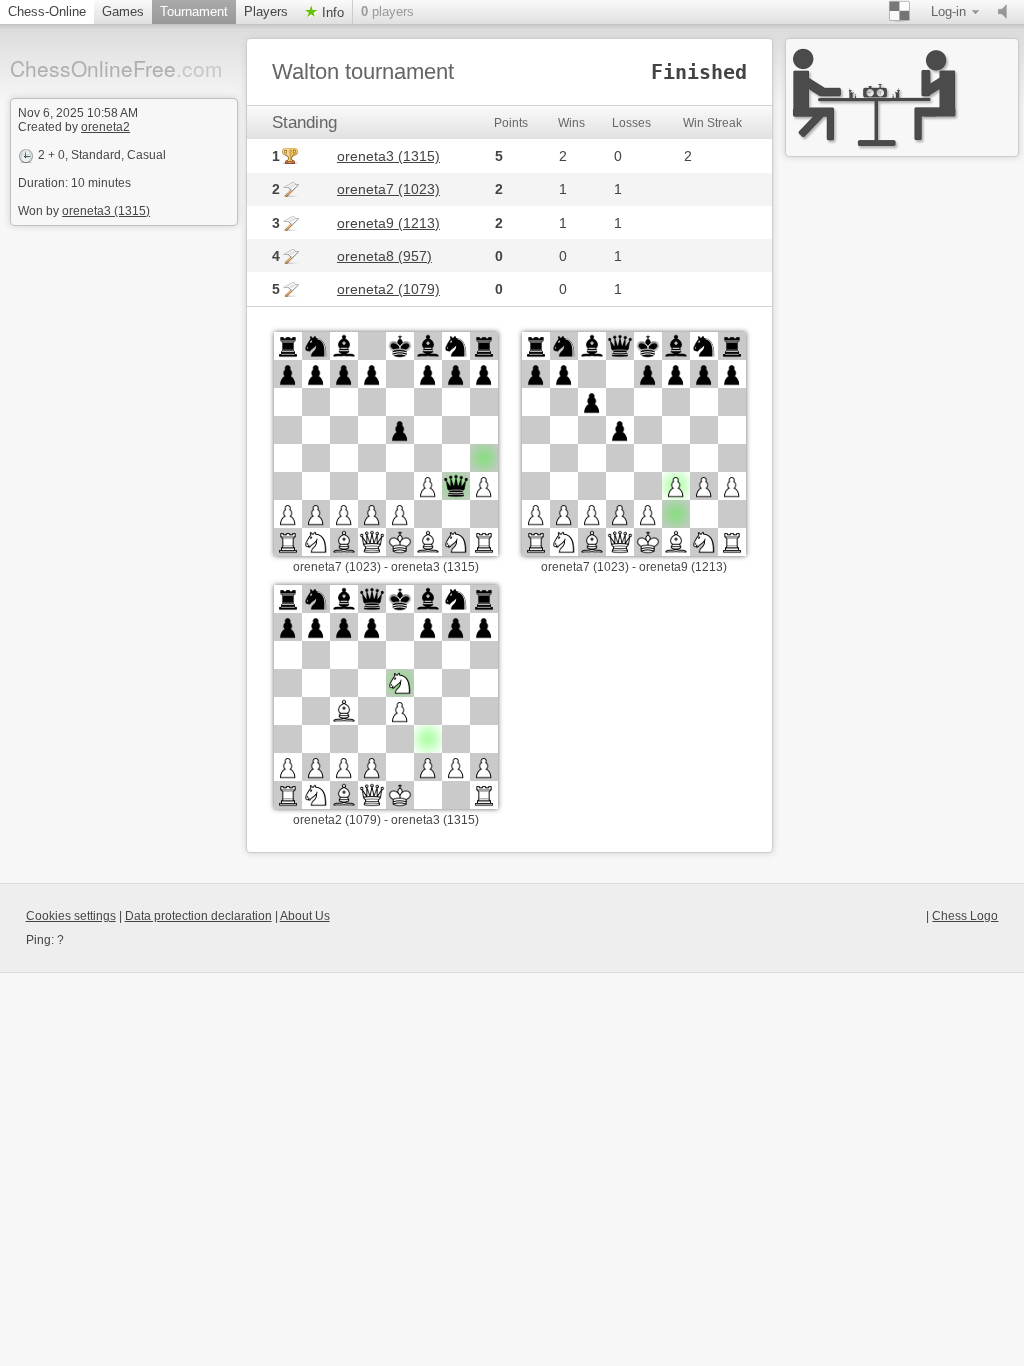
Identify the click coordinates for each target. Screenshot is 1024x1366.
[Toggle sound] (1007, 12)
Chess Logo (965, 916)
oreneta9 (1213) (388, 223)
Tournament (194, 11)
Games (123, 11)
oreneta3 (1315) (106, 211)
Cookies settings (71, 916)
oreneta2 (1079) (388, 289)
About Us (305, 916)
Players (266, 11)
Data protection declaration (198, 916)
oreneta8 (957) (384, 256)
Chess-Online (47, 11)
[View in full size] (386, 444)
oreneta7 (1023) (388, 189)
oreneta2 (105, 127)
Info (331, 12)
